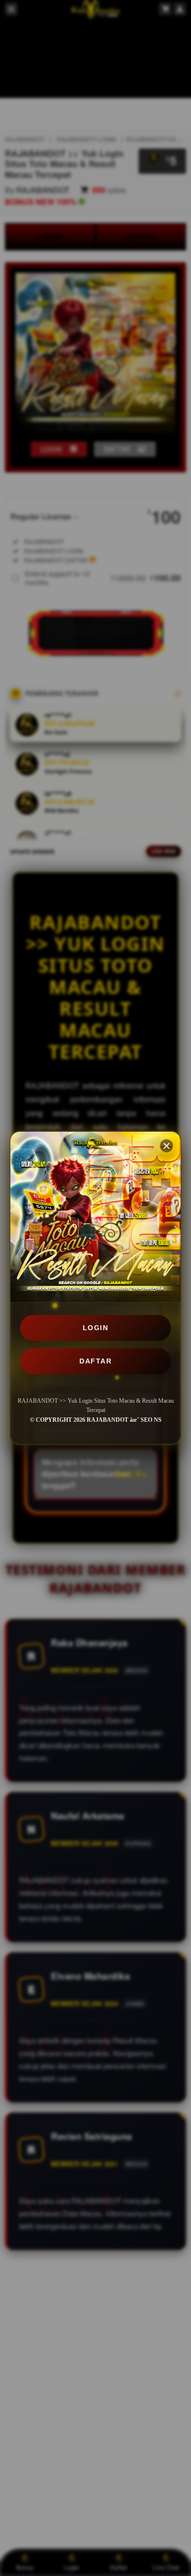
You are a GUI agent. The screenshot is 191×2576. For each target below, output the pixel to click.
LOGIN (96, 1328)
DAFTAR (95, 1361)
